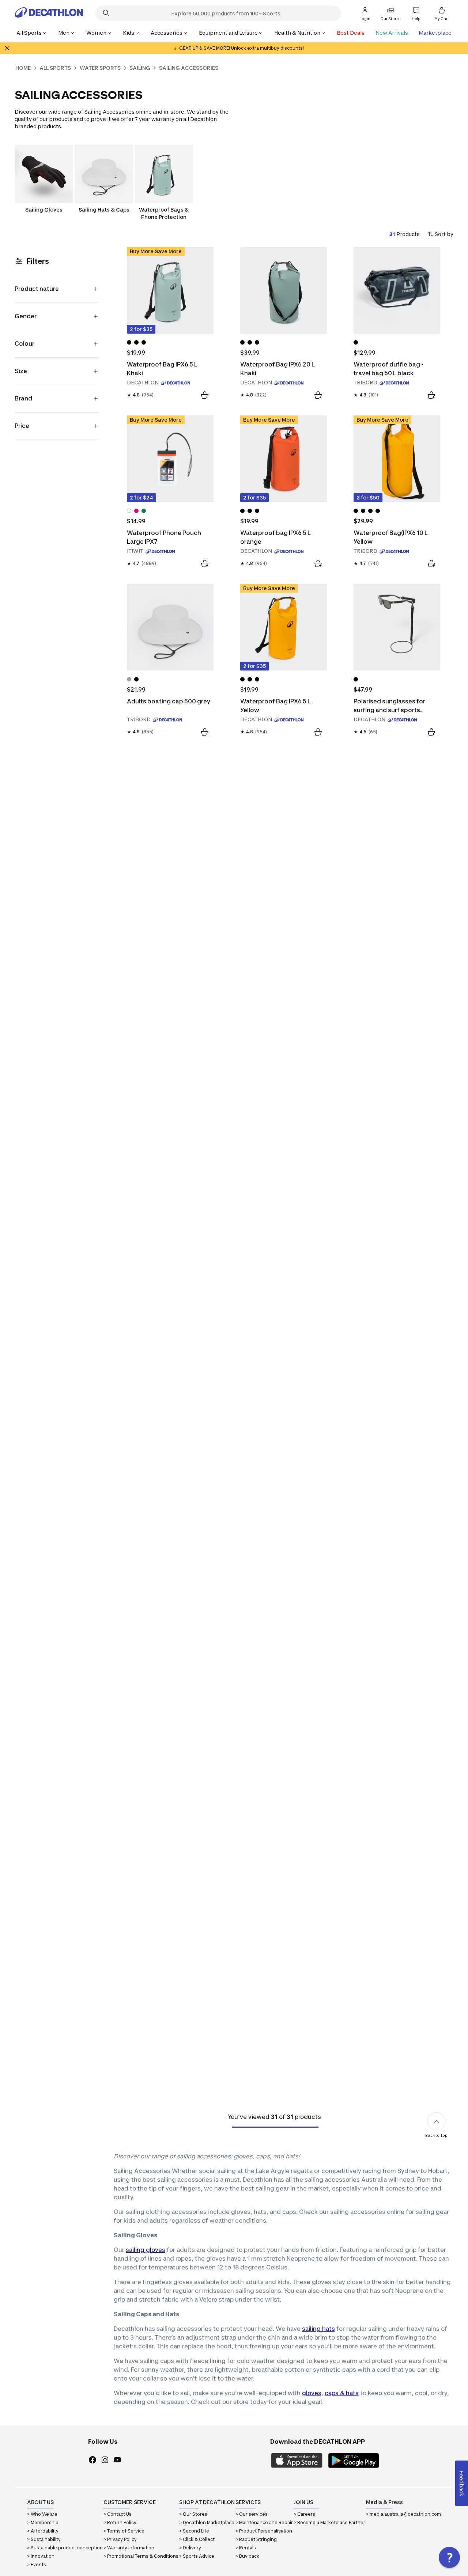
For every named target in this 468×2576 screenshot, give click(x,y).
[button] (449, 2557)
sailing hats (318, 2329)
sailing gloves (146, 2250)
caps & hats (342, 2393)
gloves (312, 2393)
